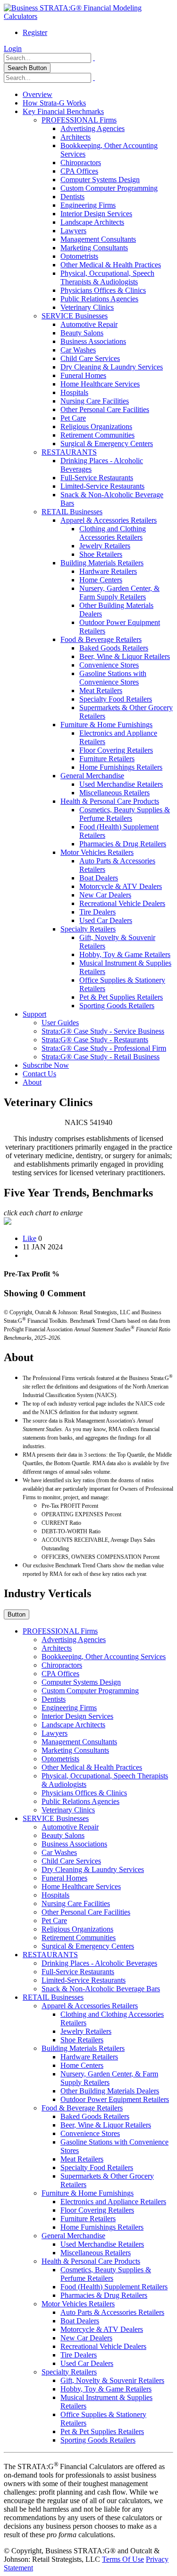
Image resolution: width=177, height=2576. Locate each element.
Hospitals (74, 392)
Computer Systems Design (100, 180)
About (32, 1082)
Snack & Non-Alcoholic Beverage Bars (101, 1989)
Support (34, 1014)
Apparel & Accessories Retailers (109, 520)
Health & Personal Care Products (110, 801)
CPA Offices (79, 171)
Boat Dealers (99, 878)
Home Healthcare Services (100, 384)
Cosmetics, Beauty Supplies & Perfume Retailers (125, 814)
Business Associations (93, 341)
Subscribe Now (46, 1065)
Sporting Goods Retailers (117, 1006)
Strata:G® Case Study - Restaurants (95, 1040)
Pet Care (73, 418)
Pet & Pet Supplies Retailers (121, 997)
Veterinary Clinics (87, 307)
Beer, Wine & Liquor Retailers (125, 656)
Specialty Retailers (88, 929)
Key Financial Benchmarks (63, 111)
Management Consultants (98, 239)
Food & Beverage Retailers (101, 639)
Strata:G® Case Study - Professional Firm (104, 1048)
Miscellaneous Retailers (114, 793)
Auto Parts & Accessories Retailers (112, 2312)
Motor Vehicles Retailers (97, 852)
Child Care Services (90, 358)
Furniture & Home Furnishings (106, 725)
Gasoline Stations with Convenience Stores (113, 678)
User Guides (60, 1023)
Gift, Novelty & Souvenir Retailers (112, 2380)
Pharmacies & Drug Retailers (123, 844)
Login (13, 48)
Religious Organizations (96, 426)
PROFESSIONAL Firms (79, 120)
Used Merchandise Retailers (121, 784)
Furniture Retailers (107, 759)
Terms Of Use (123, 2559)
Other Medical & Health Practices (111, 265)
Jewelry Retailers (105, 546)
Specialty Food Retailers (116, 699)
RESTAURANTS (69, 452)
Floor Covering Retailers (116, 750)
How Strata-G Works (54, 103)
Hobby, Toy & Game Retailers (125, 954)
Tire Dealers (97, 912)
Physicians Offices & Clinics (103, 290)
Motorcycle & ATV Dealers (121, 886)
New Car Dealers (105, 895)
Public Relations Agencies (99, 299)
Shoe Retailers (101, 554)
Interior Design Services (96, 214)
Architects (76, 137)
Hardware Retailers (108, 571)
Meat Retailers (101, 690)
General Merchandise (92, 776)
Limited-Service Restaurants (102, 486)
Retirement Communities (97, 435)
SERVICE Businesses (75, 316)
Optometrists (79, 256)
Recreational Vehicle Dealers (122, 903)
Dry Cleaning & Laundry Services (112, 367)
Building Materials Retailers (102, 563)
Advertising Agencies (93, 128)
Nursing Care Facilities (95, 401)
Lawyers (73, 231)
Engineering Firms (88, 205)
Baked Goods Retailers (114, 648)
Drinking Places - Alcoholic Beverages (99, 1963)
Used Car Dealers (106, 920)
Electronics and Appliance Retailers (113, 2202)
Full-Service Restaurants (97, 478)
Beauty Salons (82, 333)
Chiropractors (81, 163)
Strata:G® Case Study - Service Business (103, 1031)
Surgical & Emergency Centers (107, 444)
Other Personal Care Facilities (105, 409)
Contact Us (39, 1074)
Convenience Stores (109, 665)
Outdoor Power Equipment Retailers (115, 2099)
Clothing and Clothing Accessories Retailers (113, 533)
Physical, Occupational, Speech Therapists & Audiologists (107, 277)
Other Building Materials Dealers (110, 2091)
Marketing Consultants (94, 248)
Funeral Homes (83, 375)
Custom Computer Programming (109, 188)
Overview (38, 94)
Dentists (72, 197)
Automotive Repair (89, 324)
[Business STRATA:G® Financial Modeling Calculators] (88, 16)
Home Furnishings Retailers (121, 767)
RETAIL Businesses (72, 512)
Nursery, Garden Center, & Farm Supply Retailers (119, 593)
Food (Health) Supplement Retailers (114, 2287)
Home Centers (101, 580)
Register (35, 32)
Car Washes (78, 350)
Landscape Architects (92, 222)
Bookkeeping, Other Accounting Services (104, 1657)
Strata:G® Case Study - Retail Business (101, 1057)
